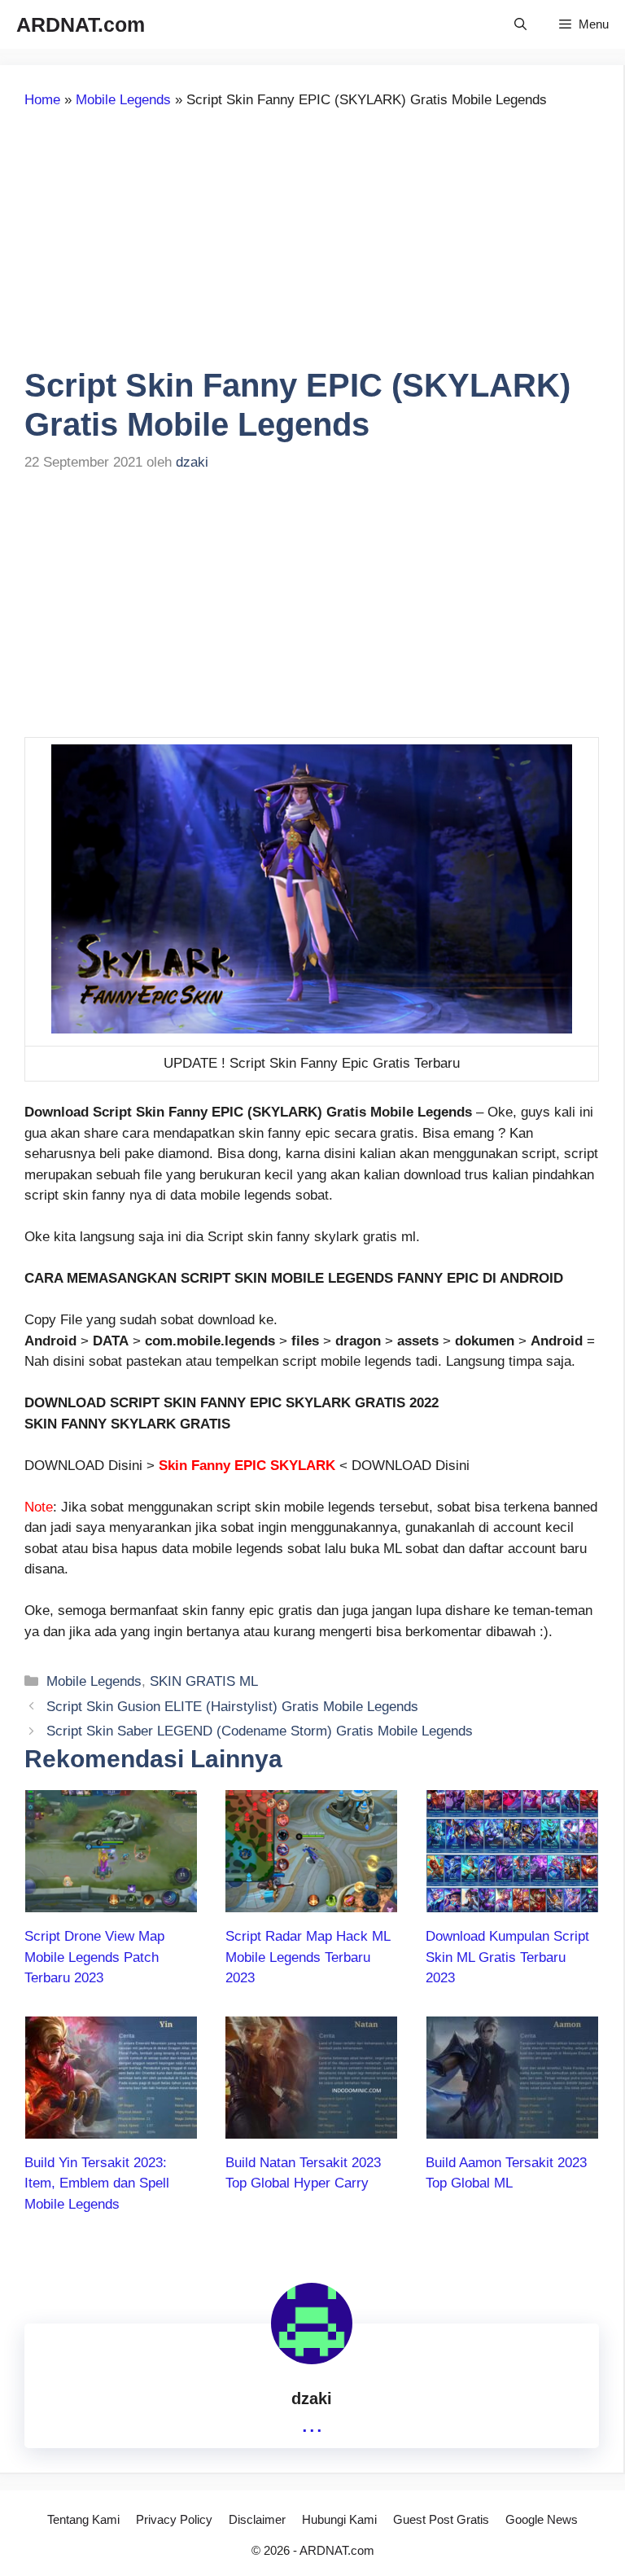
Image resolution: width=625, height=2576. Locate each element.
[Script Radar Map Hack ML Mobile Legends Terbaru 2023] (311, 1902)
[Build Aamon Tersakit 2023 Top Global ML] (512, 2128)
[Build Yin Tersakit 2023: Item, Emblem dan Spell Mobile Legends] (111, 2128)
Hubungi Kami (339, 2519)
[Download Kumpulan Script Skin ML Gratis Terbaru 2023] (512, 1902)
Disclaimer (257, 2519)
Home (42, 100)
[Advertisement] (161, 245)
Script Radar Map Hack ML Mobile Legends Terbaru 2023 (308, 1957)
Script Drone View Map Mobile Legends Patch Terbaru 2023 (94, 1957)
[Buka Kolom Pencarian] (520, 24)
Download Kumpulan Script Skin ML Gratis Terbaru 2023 (507, 1957)
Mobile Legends (123, 100)
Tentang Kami (83, 2519)
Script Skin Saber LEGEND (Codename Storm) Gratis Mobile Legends (260, 1731)
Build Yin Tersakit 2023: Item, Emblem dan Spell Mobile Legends (97, 2183)
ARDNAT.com (81, 24)
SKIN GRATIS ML (204, 1681)
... (312, 2423)
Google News (542, 2519)
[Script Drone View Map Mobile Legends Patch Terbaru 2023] (111, 1902)
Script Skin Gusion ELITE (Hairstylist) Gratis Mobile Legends (232, 1707)
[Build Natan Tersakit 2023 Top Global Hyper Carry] (311, 2128)
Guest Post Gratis (441, 2519)
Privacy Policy (174, 2519)
